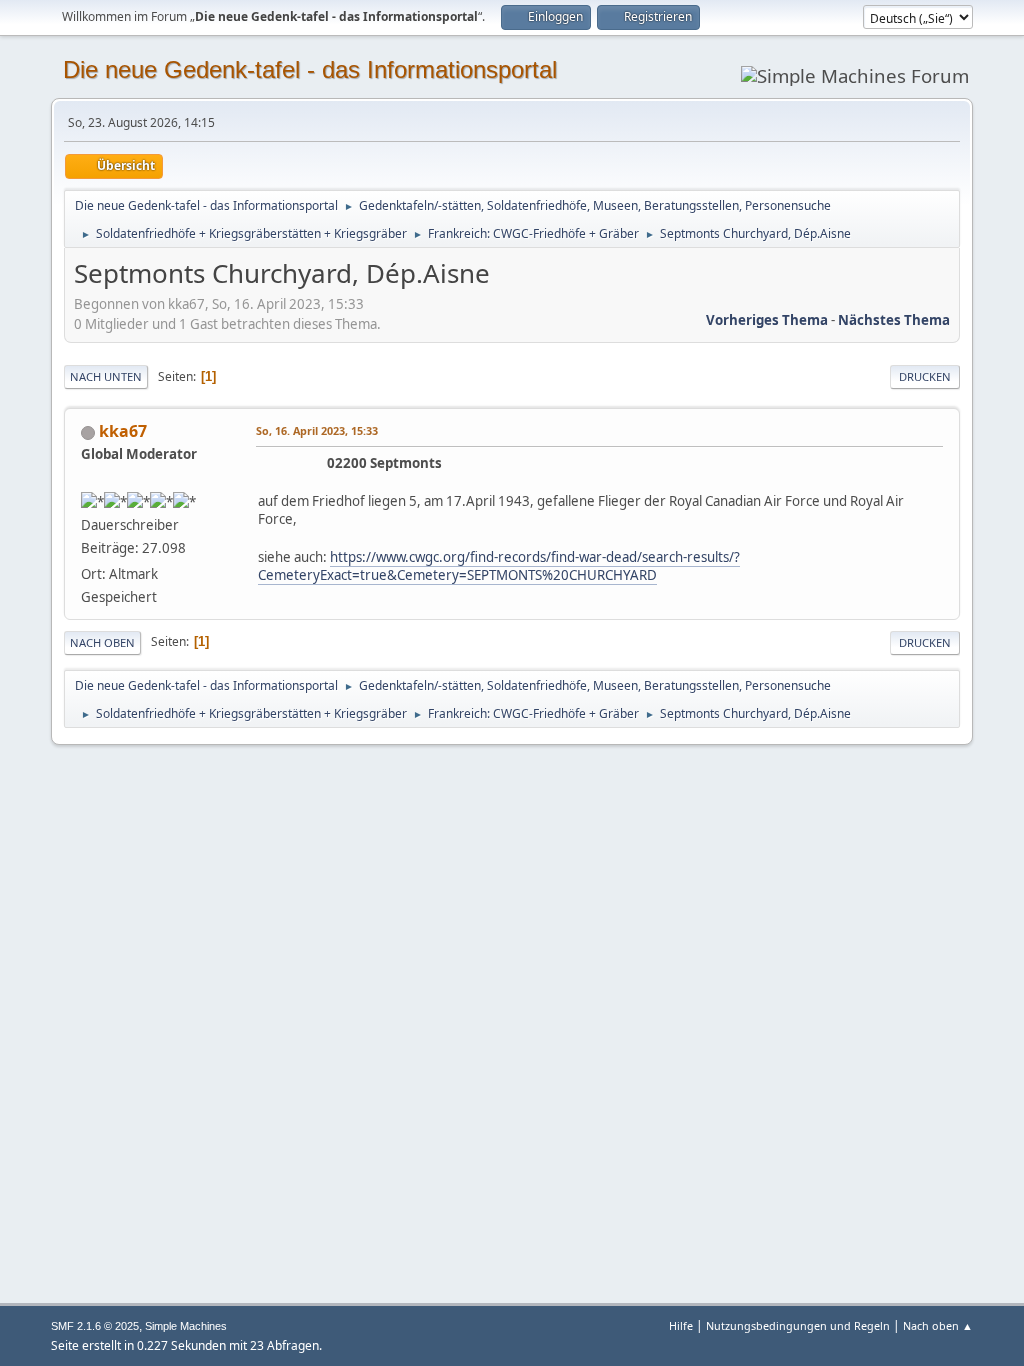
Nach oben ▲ (938, 1325)
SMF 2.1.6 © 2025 (95, 1326)
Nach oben (102, 642)
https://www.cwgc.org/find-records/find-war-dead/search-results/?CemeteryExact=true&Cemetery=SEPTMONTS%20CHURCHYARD (499, 566)
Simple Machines (186, 1326)
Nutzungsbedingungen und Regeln (798, 1325)
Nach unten (106, 376)
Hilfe (681, 1325)
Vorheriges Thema (767, 320)
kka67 (123, 431)
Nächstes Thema (894, 320)
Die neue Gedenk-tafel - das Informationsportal (310, 69)
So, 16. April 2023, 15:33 (317, 430)
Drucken (925, 376)
